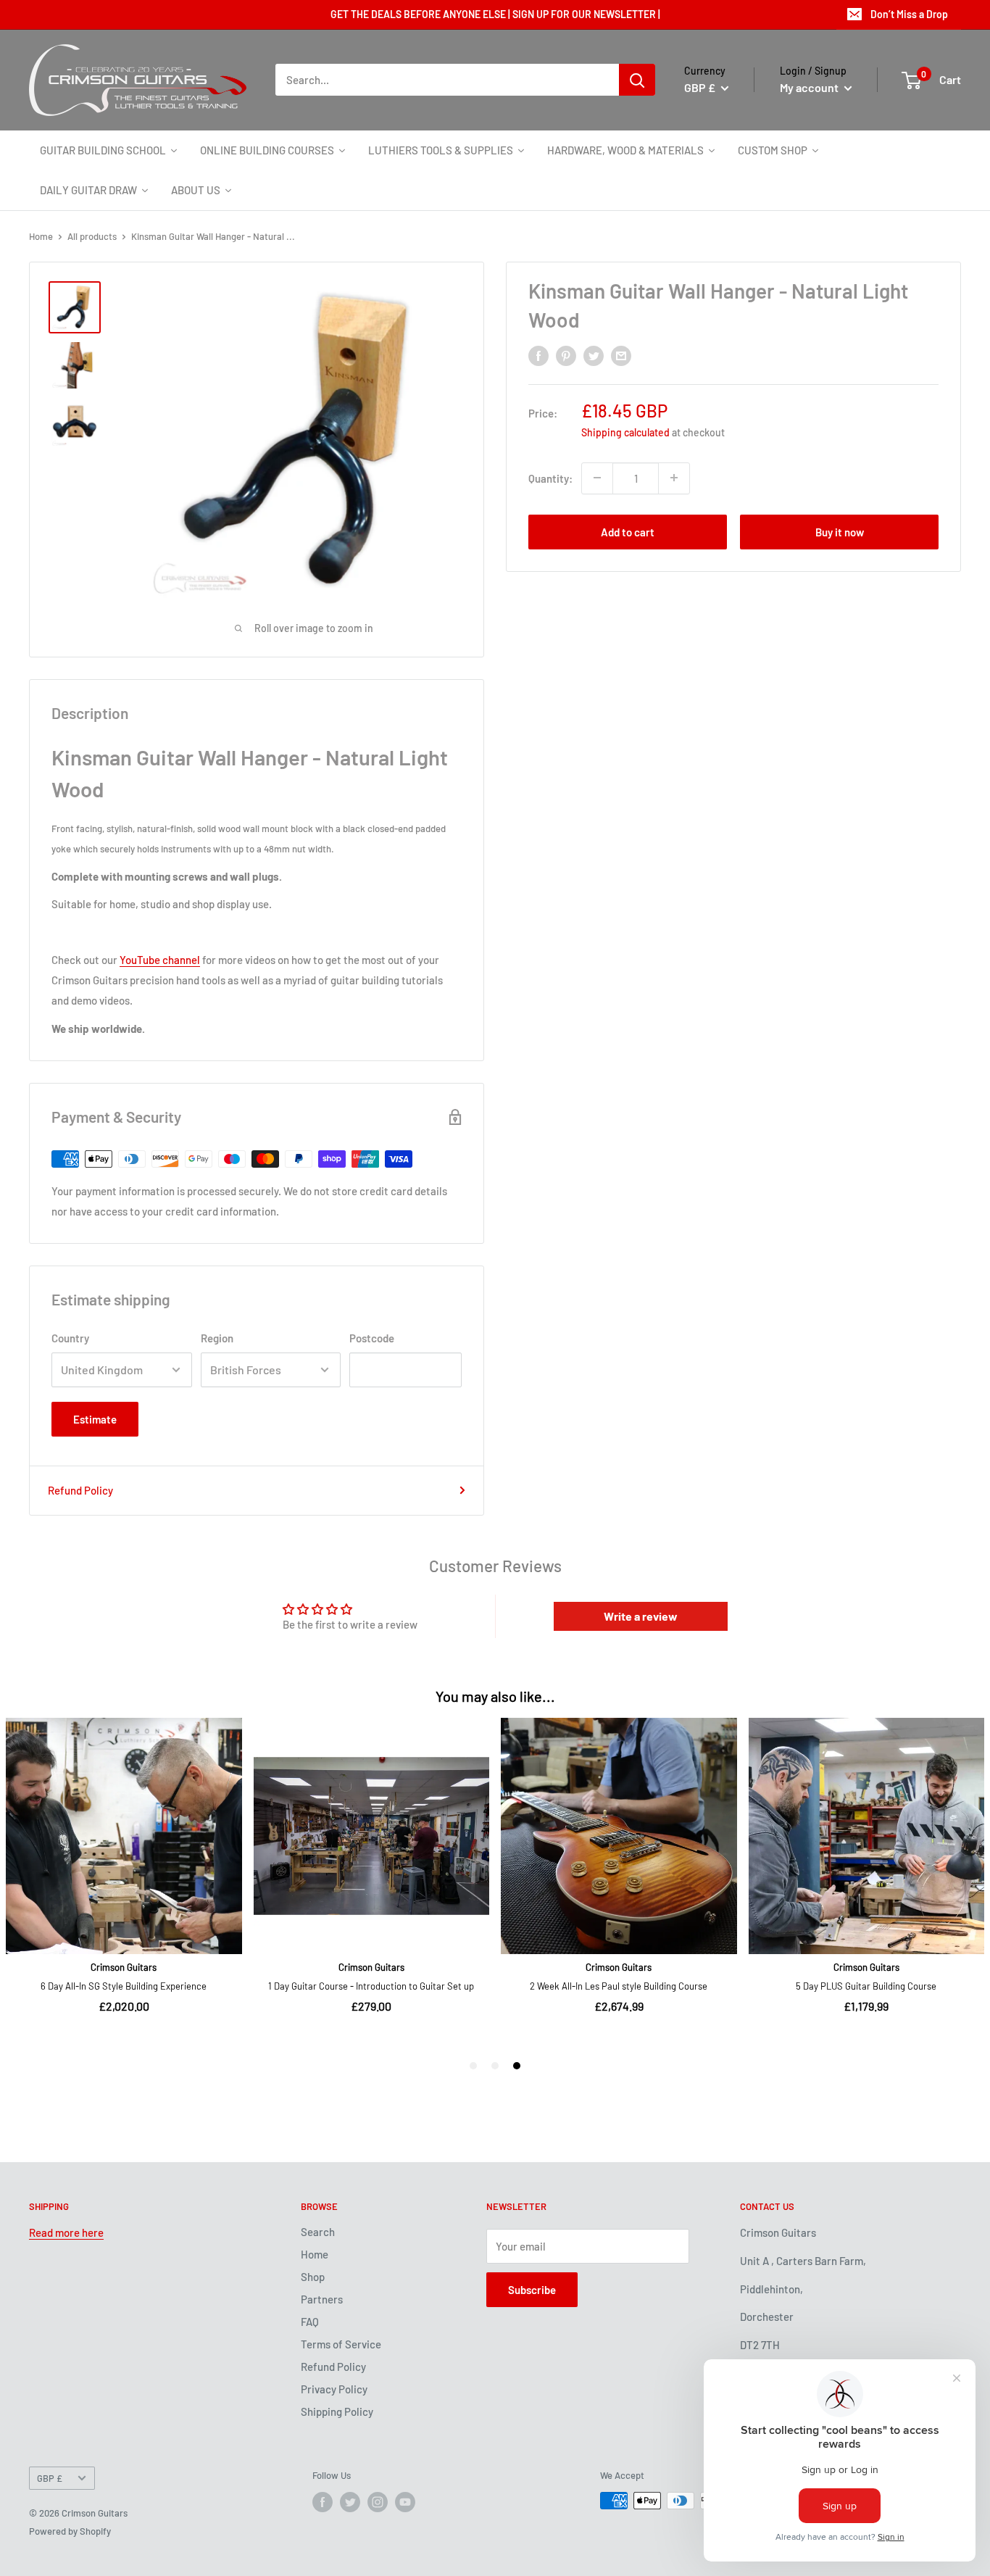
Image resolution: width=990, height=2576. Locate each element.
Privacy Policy (334, 2389)
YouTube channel (160, 960)
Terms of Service (341, 2344)
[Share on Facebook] (538, 355)
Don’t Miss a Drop (909, 14)
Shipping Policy (337, 2411)
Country (70, 1338)
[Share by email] (621, 355)
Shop (313, 2277)
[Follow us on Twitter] (350, 2502)
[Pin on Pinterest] (566, 355)
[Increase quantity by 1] (674, 478)
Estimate (95, 1419)
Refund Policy (80, 1490)
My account (810, 87)
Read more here (66, 2232)
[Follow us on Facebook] (323, 2502)
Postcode (372, 1338)
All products (92, 236)
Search (318, 2232)
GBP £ (50, 2478)
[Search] (637, 80)
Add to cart (628, 531)
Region (217, 1338)
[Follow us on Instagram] (378, 2502)
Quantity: (550, 478)
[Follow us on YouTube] (405, 2502)
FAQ (310, 2322)
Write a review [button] (641, 1616)
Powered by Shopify (70, 2531)
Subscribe (532, 2290)
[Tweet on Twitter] (594, 355)
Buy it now (840, 531)
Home (41, 236)
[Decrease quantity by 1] (597, 478)
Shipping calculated (625, 432)
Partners (322, 2299)
